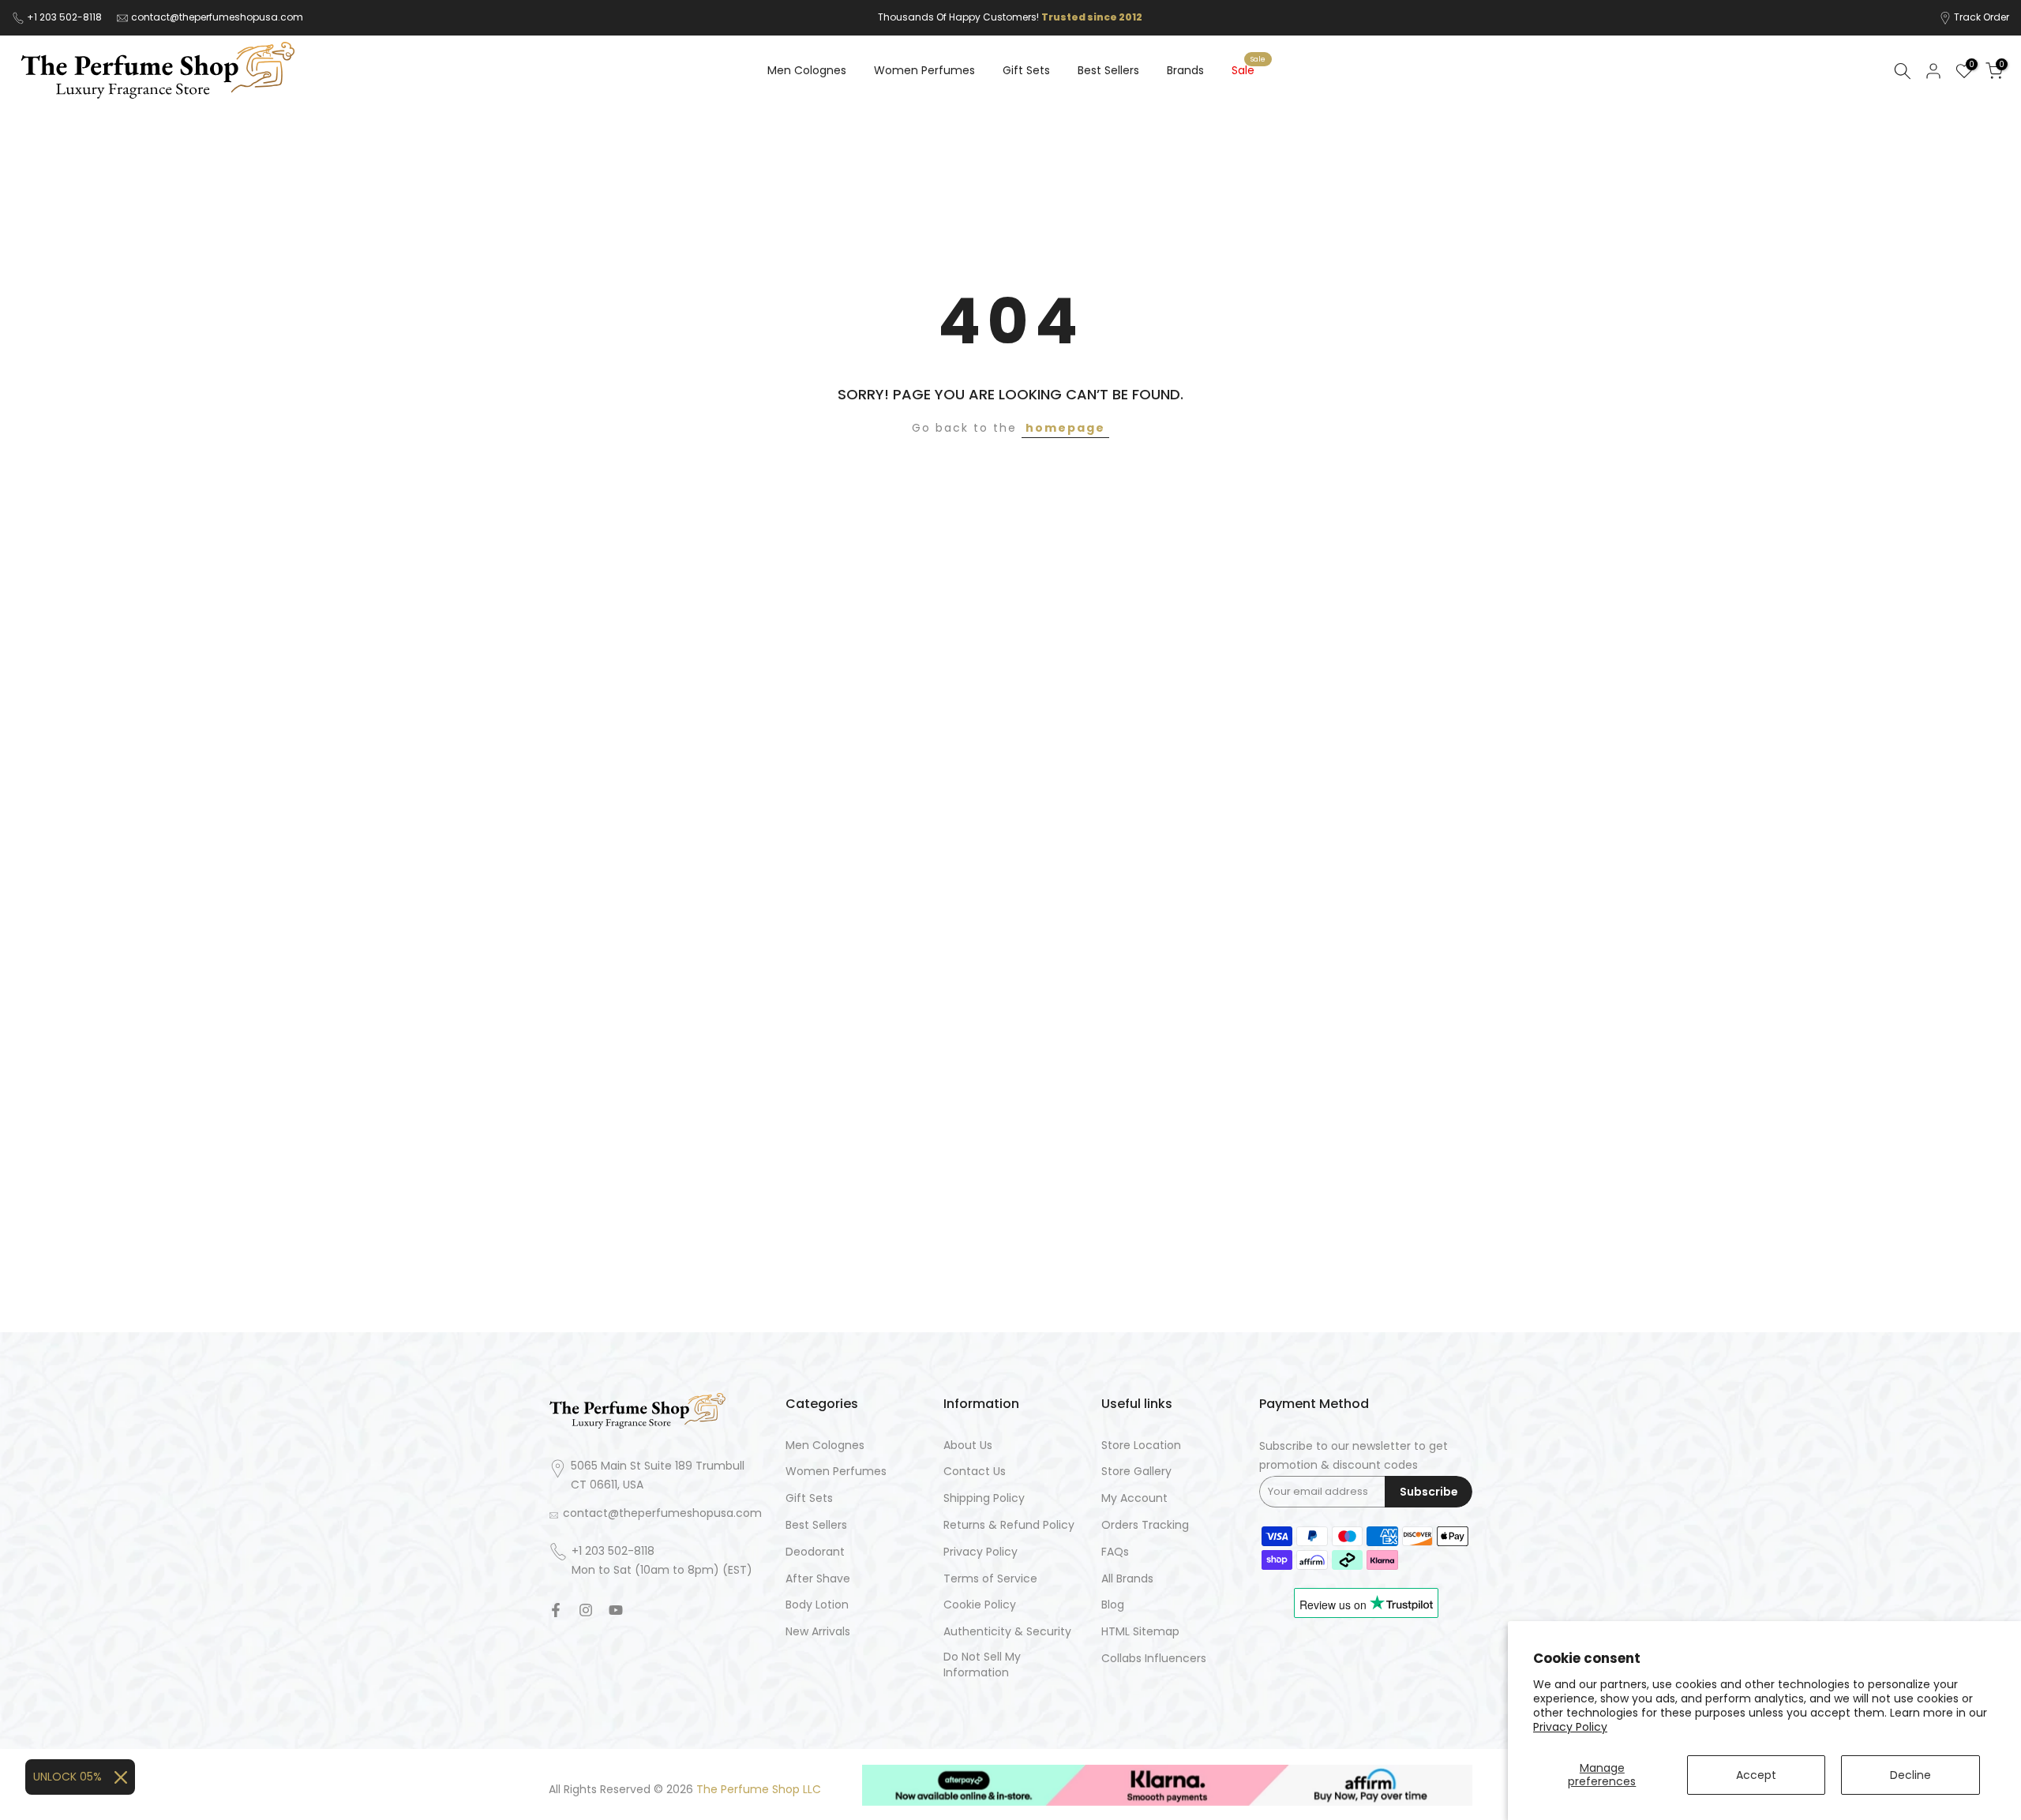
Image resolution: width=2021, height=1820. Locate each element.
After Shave (818, 1579)
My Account (1134, 1498)
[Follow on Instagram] (586, 1610)
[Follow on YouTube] (616, 1610)
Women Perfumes (924, 70)
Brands (1185, 70)
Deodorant (815, 1552)
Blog (1113, 1605)
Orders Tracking (1145, 1525)
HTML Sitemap (1140, 1632)
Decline (1910, 1775)
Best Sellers (1108, 70)
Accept (1756, 1775)
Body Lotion (817, 1605)
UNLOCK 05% (67, 1777)
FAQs (1115, 1552)
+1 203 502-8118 (66, 17)
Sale (1249, 69)
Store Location (1141, 1446)
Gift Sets (1026, 70)
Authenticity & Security (1007, 1632)
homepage (1065, 428)
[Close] (121, 1777)
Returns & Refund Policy (1009, 1525)
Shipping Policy (984, 1498)
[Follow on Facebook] (556, 1610)
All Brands (1127, 1579)
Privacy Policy (1570, 1727)
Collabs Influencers (1154, 1659)
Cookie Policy (980, 1605)
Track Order (1982, 17)
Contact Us (975, 1472)
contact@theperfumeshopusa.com (217, 17)
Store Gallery (1136, 1472)
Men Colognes (807, 70)
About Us (968, 1446)
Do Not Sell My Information (982, 1665)
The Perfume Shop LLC (759, 1790)
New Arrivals (818, 1632)
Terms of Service (990, 1579)
